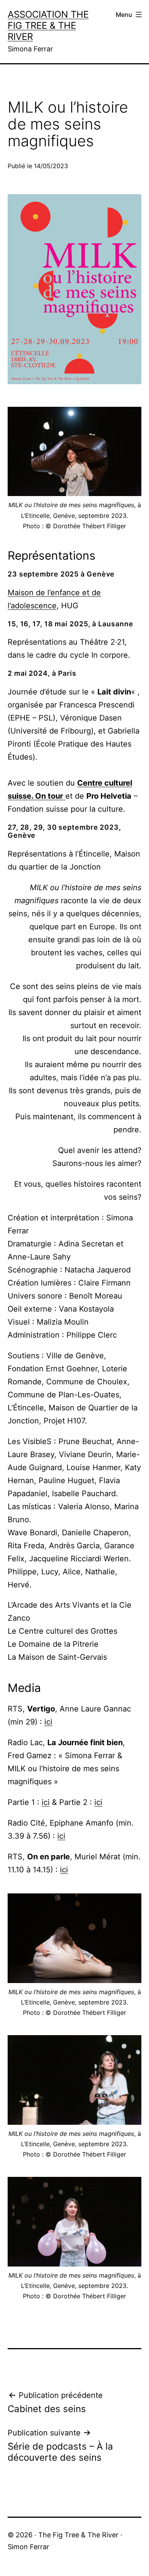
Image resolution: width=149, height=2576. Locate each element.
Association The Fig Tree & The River (48, 25)
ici (48, 1722)
